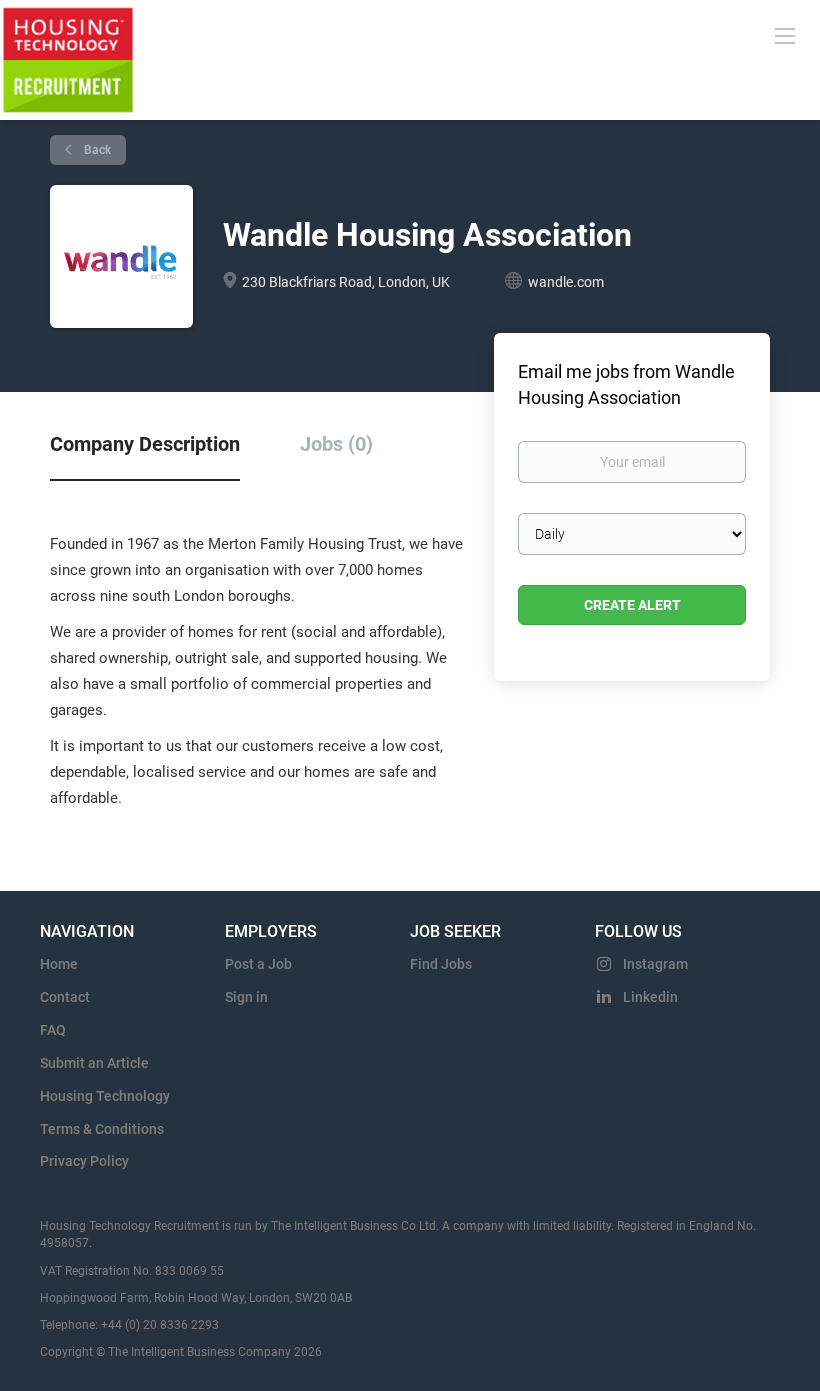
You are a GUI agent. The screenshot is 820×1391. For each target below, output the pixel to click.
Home (59, 964)
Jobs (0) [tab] (336, 444)
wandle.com (566, 282)
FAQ (53, 1030)
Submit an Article (94, 1063)
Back (96, 150)
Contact (65, 997)
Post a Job (258, 964)
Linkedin (650, 997)
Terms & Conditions (102, 1129)
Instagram (655, 964)
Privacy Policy (84, 1161)
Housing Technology (105, 1096)
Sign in (246, 997)
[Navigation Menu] (785, 35)
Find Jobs (441, 964)
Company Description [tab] (145, 444)
